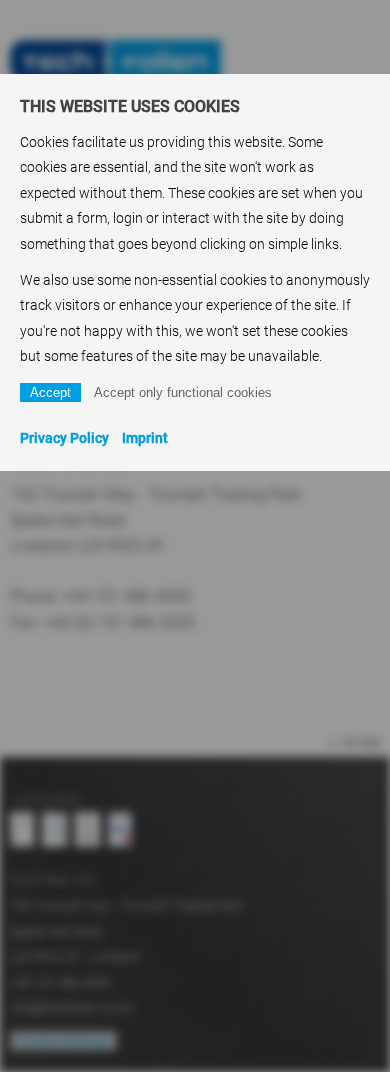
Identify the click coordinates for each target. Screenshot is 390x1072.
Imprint (145, 438)
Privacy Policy (64, 438)
